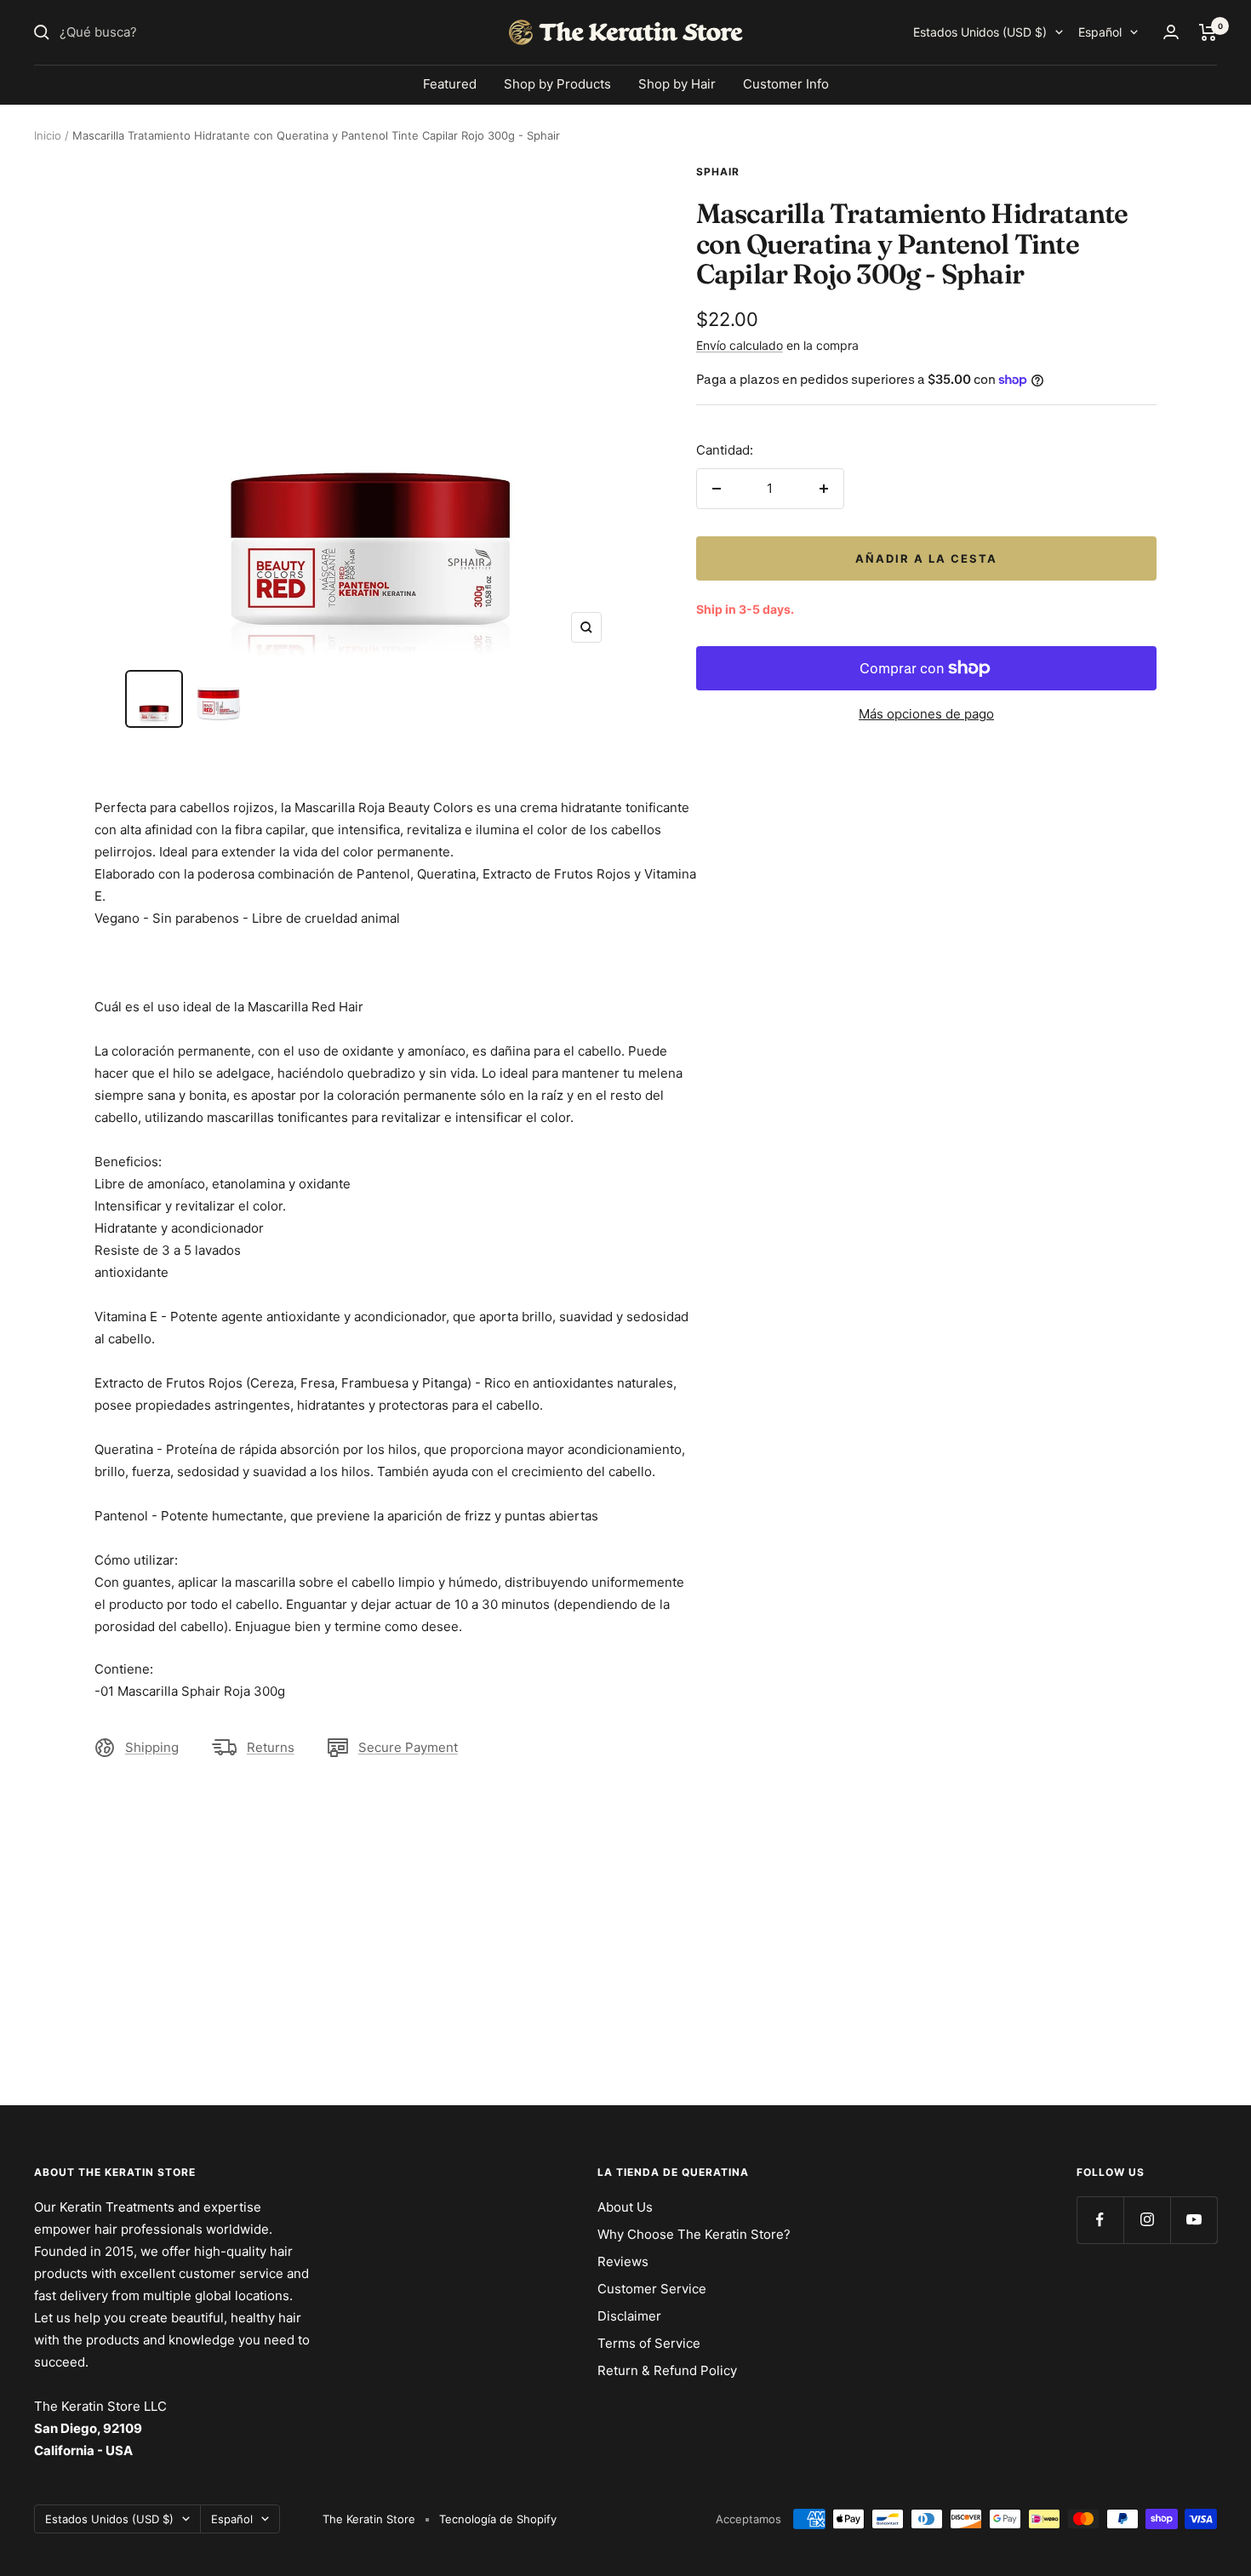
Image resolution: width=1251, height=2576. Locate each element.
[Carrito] (1208, 32)
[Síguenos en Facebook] (1100, 2220)
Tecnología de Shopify (498, 2519)
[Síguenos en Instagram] (1147, 2220)
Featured (450, 84)
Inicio (48, 135)
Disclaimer (629, 2316)
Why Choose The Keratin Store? (694, 2234)
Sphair (718, 172)
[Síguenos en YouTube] (1194, 2220)
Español (1100, 32)
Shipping (152, 1747)
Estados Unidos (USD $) (980, 32)
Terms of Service (649, 2343)
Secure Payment (408, 1747)
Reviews (623, 2261)
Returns (271, 1747)
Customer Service (652, 2289)
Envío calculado (740, 345)
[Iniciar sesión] (1171, 32)
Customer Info (786, 84)
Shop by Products (557, 84)
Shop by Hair (677, 84)
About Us (625, 2207)
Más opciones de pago (926, 714)
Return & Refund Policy (667, 2370)
